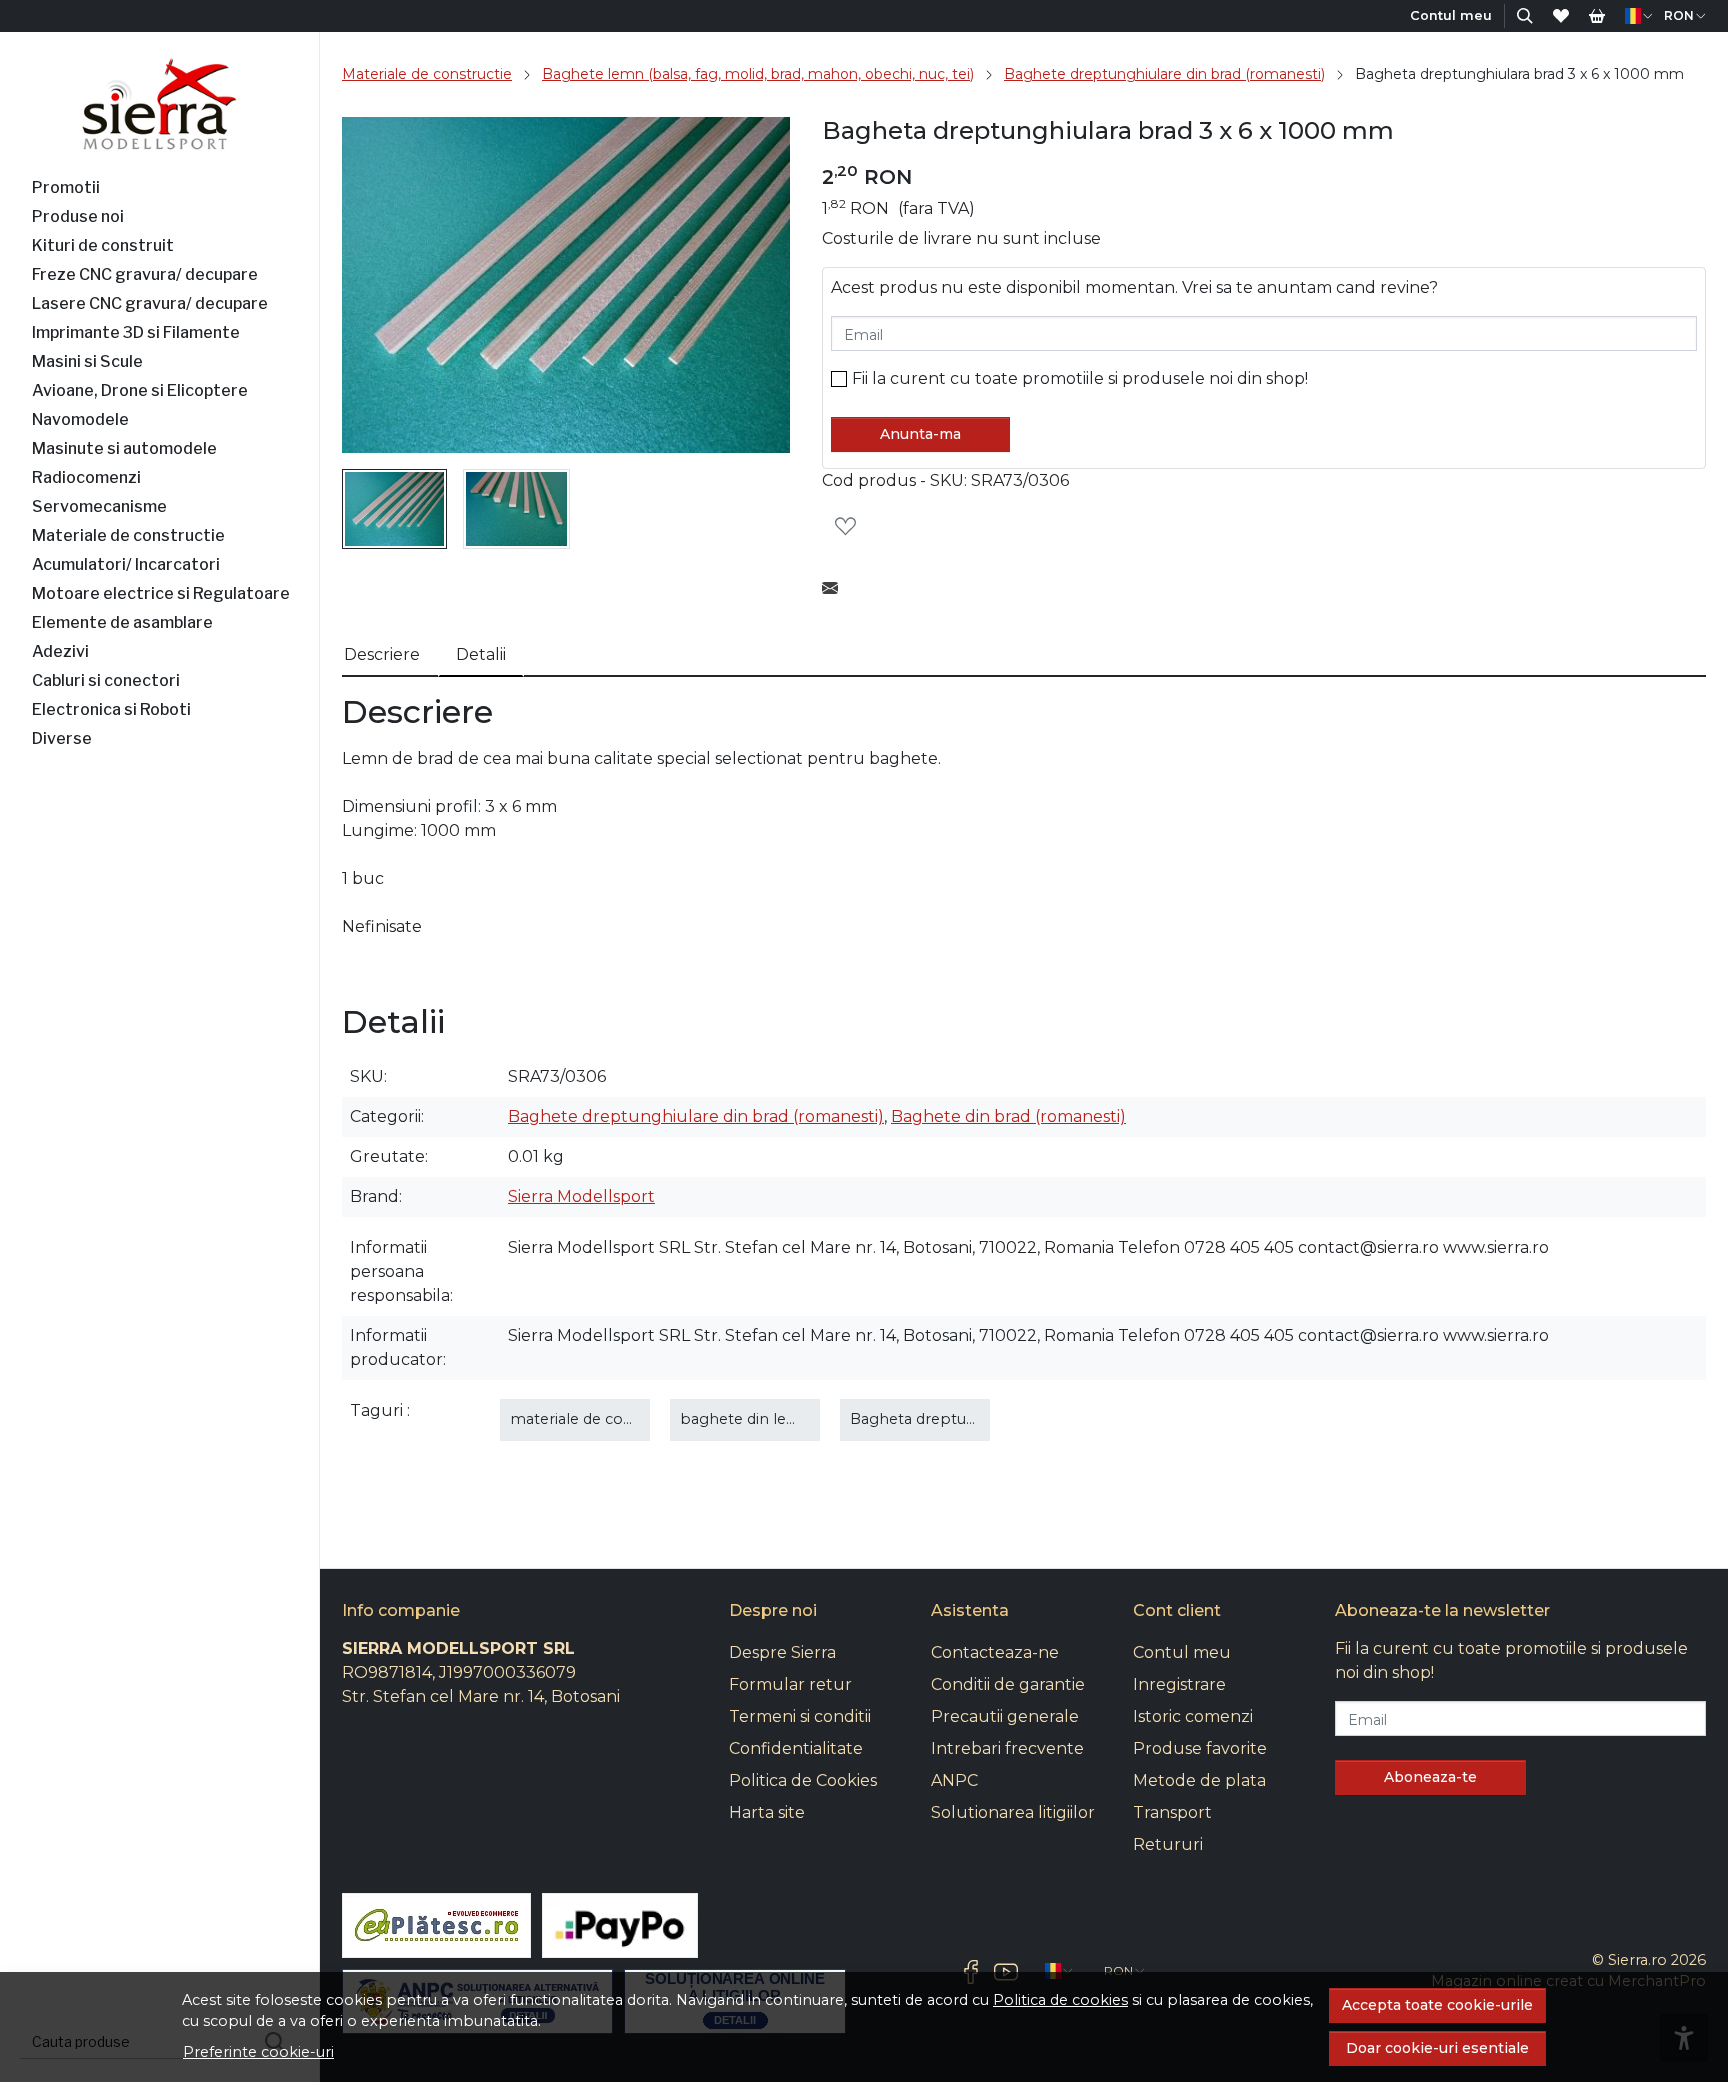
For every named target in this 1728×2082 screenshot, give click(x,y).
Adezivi (60, 651)
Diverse (62, 738)
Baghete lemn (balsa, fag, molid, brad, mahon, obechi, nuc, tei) (758, 74)
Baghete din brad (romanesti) (1008, 1116)
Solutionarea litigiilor (1013, 1812)
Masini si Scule (87, 361)
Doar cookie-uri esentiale (1437, 2048)
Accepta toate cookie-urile (1437, 2005)
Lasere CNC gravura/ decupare (150, 303)
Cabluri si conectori (106, 680)
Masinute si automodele (124, 448)
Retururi (1168, 1844)
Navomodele (80, 419)
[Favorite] (1561, 16)
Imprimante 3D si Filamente (136, 332)
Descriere (382, 654)
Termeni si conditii (800, 1716)
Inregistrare (1179, 1684)
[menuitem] (394, 509)
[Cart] (1597, 16)
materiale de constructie (598, 1419)
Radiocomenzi (86, 477)
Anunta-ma (920, 434)
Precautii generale (1005, 1716)
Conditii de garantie (1008, 1684)
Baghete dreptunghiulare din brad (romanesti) (1164, 74)
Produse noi (78, 216)
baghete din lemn (746, 1419)
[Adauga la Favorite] (851, 527)
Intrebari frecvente (1007, 1748)
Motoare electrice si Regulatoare (161, 593)
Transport (1172, 1812)
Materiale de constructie (128, 535)
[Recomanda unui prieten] (835, 589)
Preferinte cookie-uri (258, 2052)
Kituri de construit (103, 245)
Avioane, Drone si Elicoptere (140, 390)
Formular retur (790, 1684)
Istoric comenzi (1193, 1716)
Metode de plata (1199, 1780)
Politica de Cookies (803, 1780)
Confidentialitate (796, 1748)
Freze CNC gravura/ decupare (145, 274)
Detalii (481, 654)
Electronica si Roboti (111, 709)
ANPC (954, 1780)
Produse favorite (1200, 1748)
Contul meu (1182, 1652)
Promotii (66, 187)
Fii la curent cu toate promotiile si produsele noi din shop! (1080, 378)
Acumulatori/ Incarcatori (126, 564)
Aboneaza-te (1430, 1777)
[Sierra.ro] (159, 104)
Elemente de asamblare (122, 622)
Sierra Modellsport (581, 1196)
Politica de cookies (1060, 2000)
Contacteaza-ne (995, 1652)
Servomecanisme (99, 506)
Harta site (767, 1812)
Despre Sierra (782, 1652)
